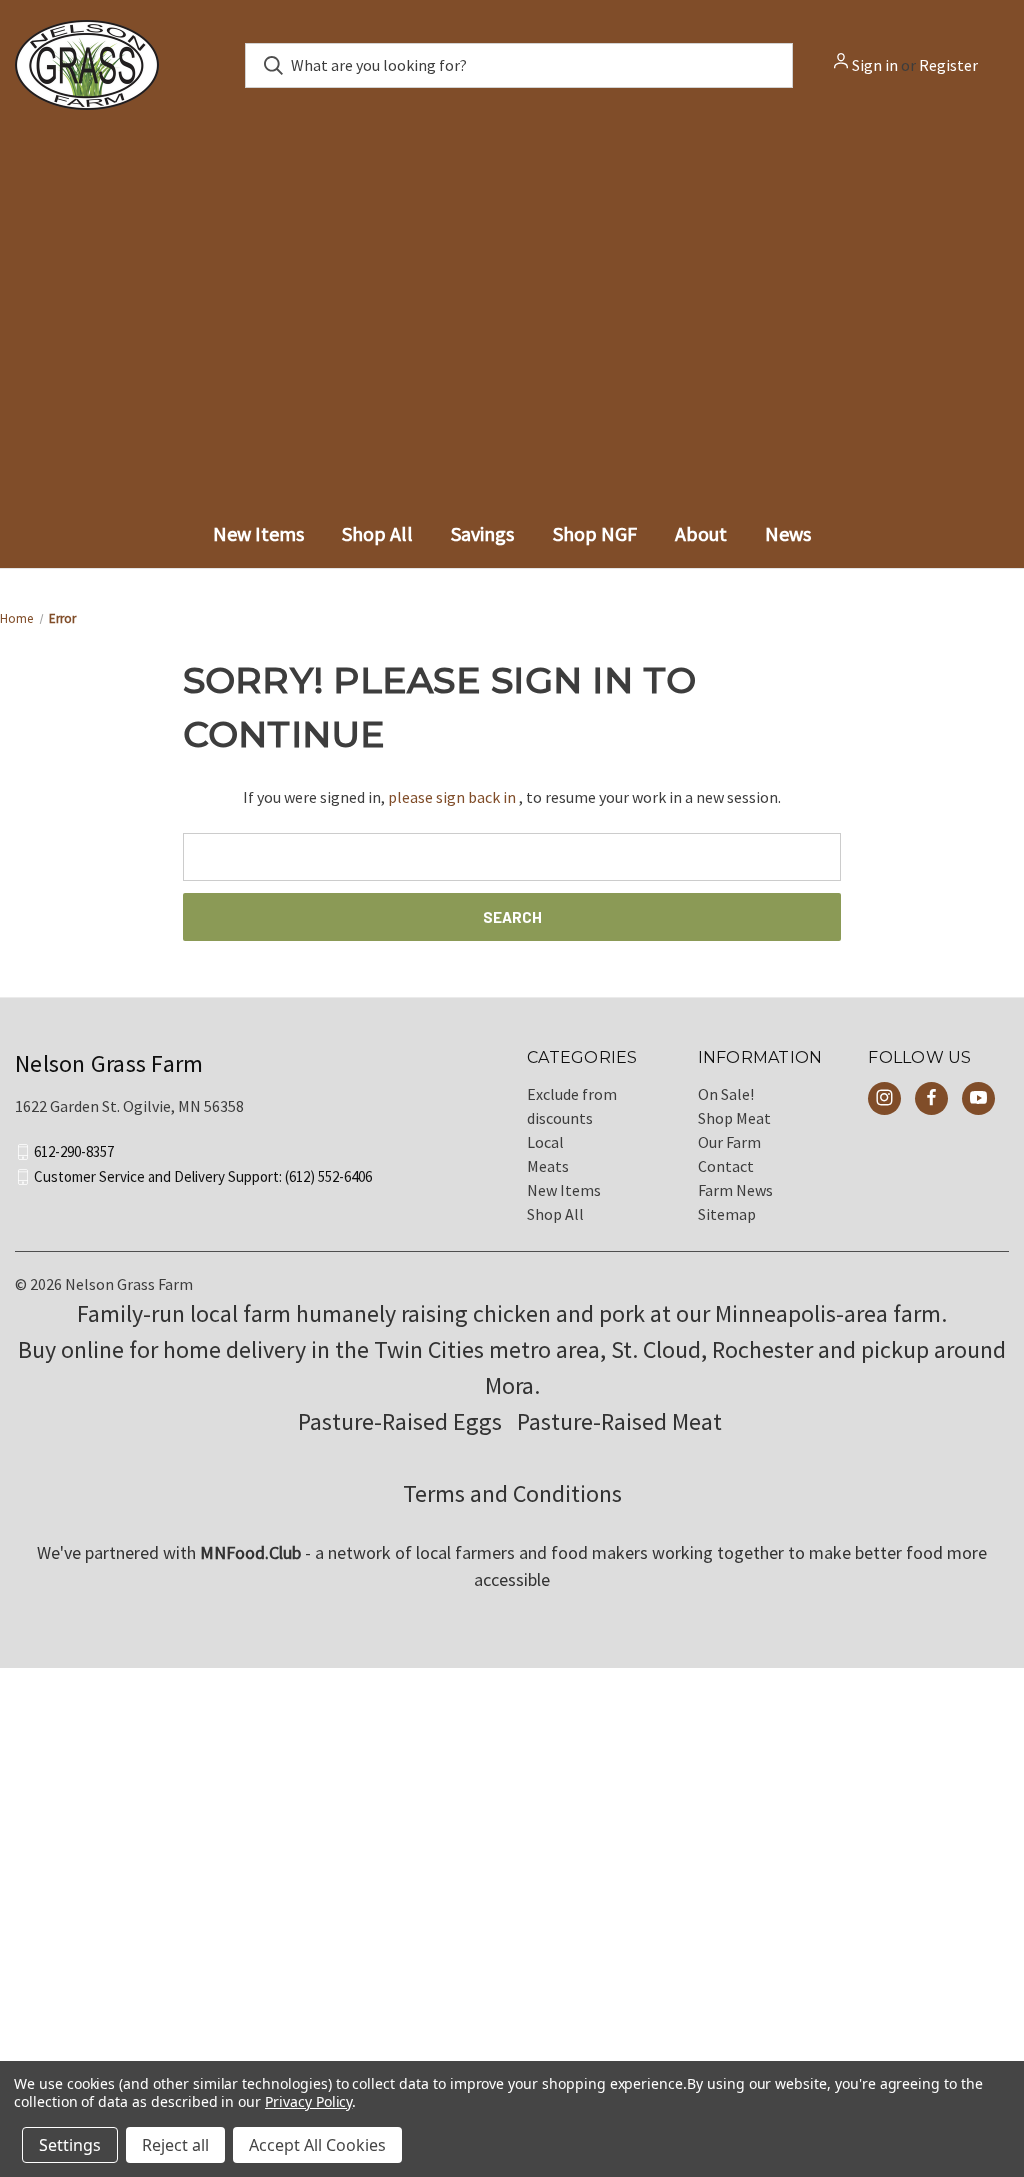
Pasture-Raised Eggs (400, 1421)
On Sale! (726, 1094)
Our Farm (729, 1142)
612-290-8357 (74, 1151)
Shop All (555, 1214)
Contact (726, 1166)
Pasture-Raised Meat (622, 1421)
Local (545, 1142)
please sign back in (452, 797)
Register (948, 65)
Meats (548, 1166)
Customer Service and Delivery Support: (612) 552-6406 (203, 1176)
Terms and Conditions (512, 1493)
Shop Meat (734, 1118)
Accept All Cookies (317, 2145)
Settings (70, 2145)
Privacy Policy (308, 2101)
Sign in (875, 65)
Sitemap (727, 1214)
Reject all (175, 2145)
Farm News (735, 1190)
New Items (564, 1190)
